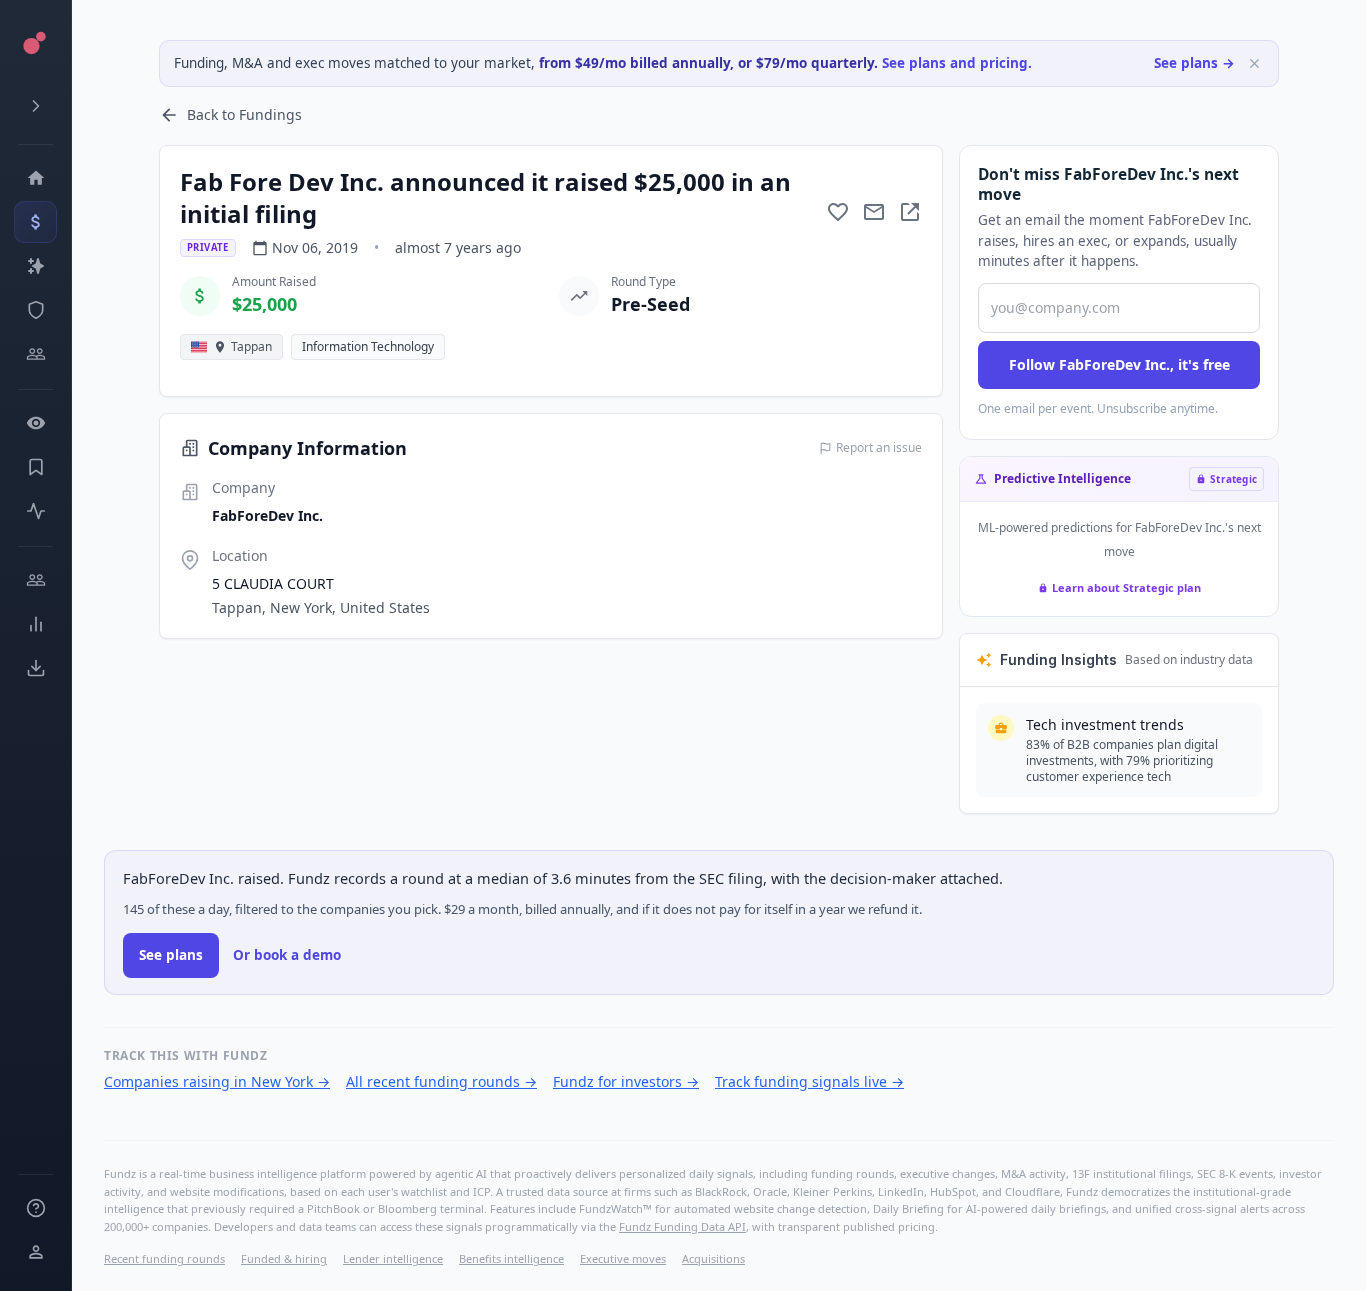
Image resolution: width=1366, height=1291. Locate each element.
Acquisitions (713, 1258)
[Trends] (35, 624)
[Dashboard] (35, 178)
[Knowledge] (35, 1208)
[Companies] (35, 266)
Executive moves (623, 1258)
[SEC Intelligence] (35, 310)
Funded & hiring (284, 1258)
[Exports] (35, 668)
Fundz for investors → (626, 1081)
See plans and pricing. (957, 63)
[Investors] (35, 354)
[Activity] (35, 511)
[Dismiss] (1254, 63)
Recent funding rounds (164, 1258)
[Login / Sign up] (35, 1252)
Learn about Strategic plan (1126, 587)
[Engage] (35, 580)
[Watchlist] (35, 423)
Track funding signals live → (809, 1081)
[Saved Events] (35, 467)
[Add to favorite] (838, 212)
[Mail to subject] (874, 212)
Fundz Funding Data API (682, 1226)
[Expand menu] (35, 106)
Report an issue (879, 448)
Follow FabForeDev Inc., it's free (1119, 364)
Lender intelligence (393, 1258)
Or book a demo (287, 955)
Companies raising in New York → (217, 1081)
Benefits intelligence (511, 1258)
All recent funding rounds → (441, 1081)
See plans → (1194, 63)
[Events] (35, 222)
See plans (171, 955)
